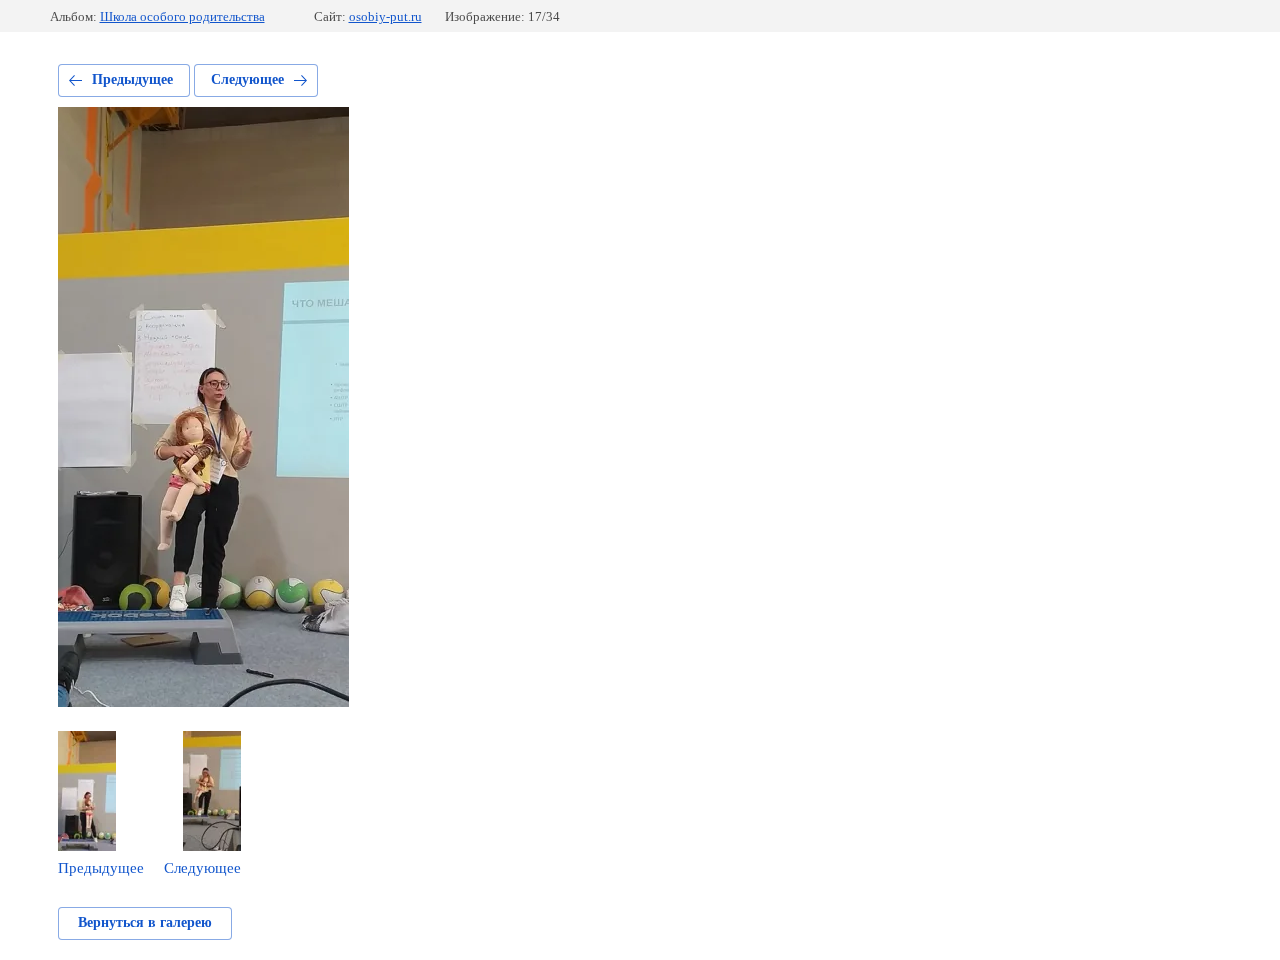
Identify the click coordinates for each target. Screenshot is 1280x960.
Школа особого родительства (182, 16)
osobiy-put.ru (385, 16)
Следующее (247, 79)
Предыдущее (132, 79)
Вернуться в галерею (145, 922)
